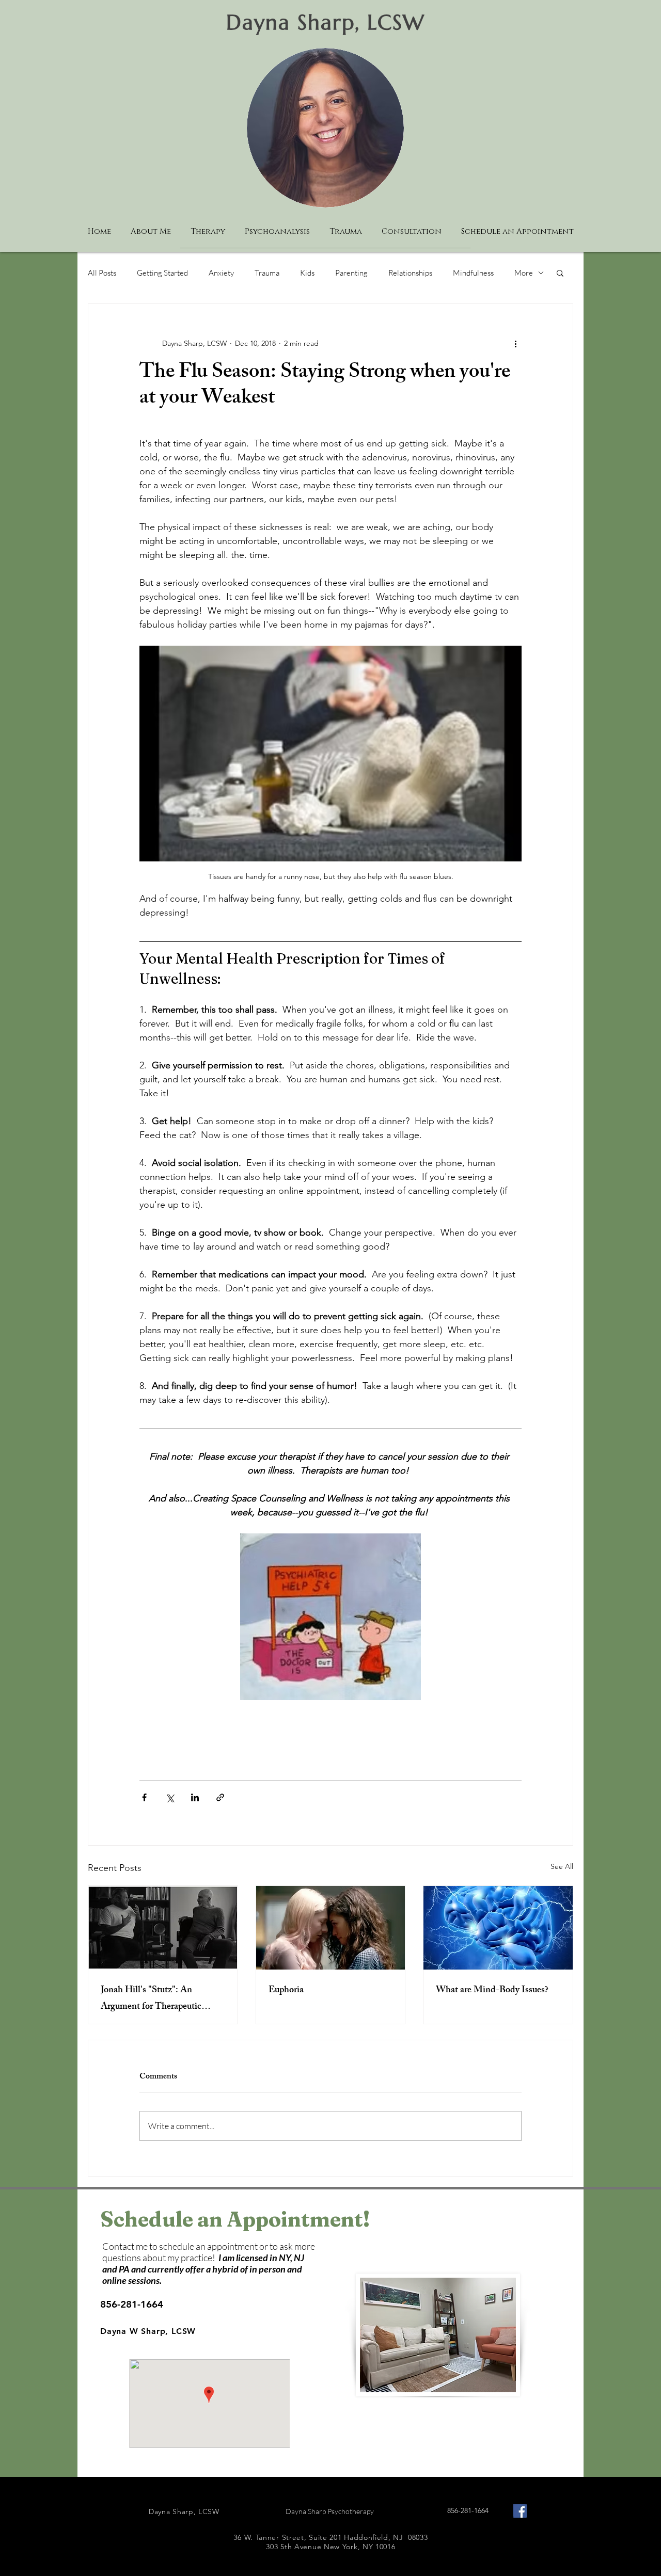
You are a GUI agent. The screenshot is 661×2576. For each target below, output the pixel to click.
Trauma (267, 273)
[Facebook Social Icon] (520, 2511)
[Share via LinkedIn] (195, 1797)
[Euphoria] (331, 1928)
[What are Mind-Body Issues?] (498, 1928)
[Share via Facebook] (144, 1797)
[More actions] (515, 343)
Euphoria (286, 1991)
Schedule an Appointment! (235, 2219)
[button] (560, 273)
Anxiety (221, 273)
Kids (307, 273)
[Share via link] (220, 1797)
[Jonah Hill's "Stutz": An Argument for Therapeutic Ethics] (163, 1928)
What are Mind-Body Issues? (492, 1991)
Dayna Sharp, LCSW (326, 22)
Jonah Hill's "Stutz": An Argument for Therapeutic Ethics (151, 1999)
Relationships (410, 273)
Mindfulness (473, 273)
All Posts (102, 273)
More (524, 273)
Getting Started (162, 273)
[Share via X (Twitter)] (170, 1797)
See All (562, 1866)
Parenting (351, 273)
